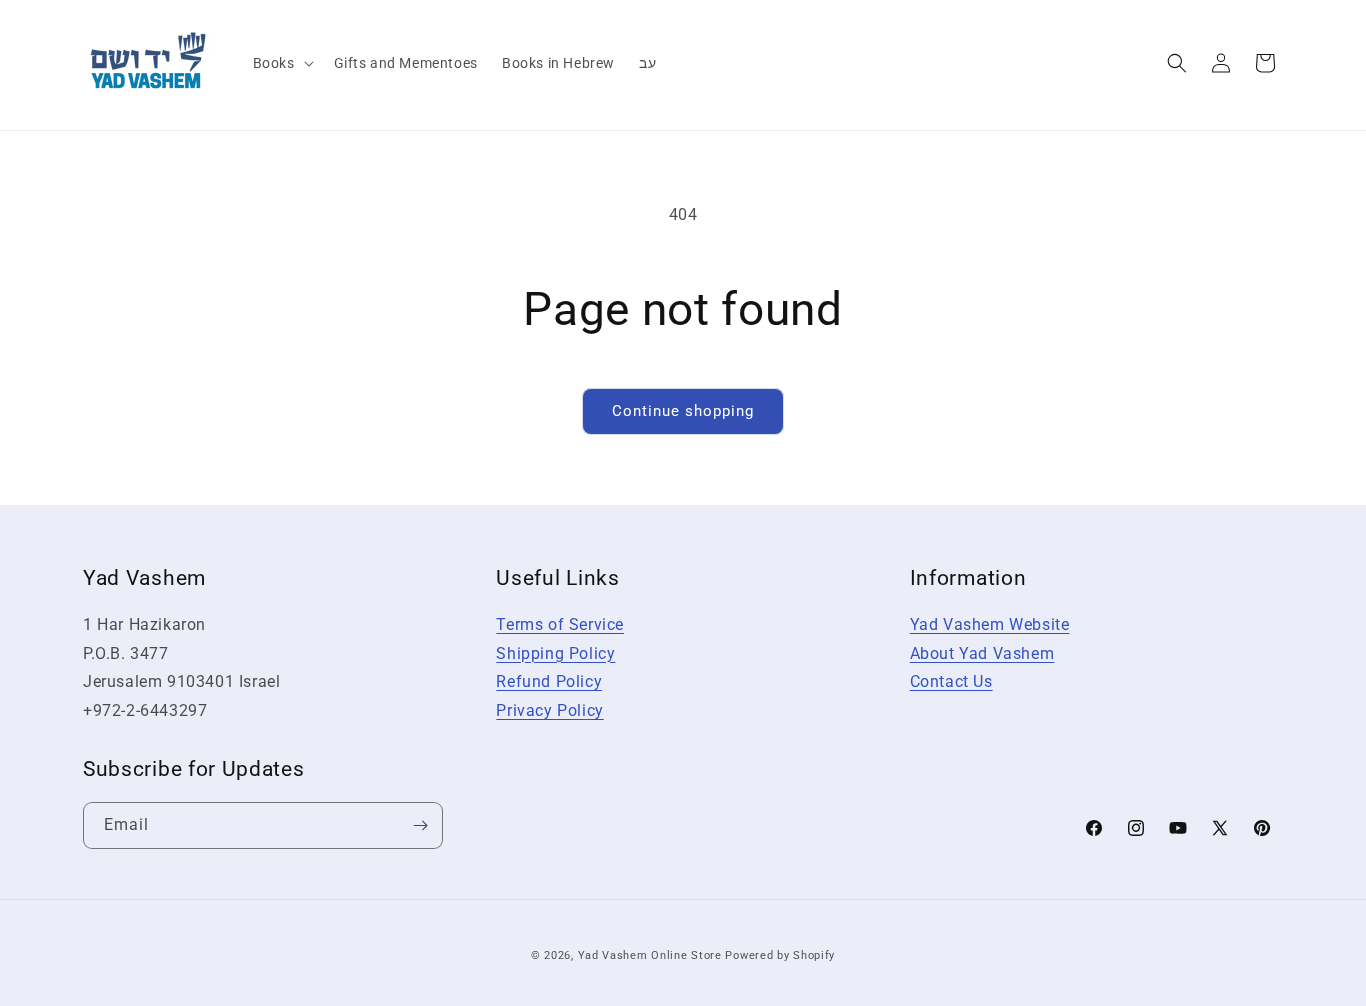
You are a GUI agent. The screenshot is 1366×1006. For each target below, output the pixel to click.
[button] (281, 63)
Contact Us (951, 681)
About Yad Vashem (982, 653)
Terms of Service (560, 624)
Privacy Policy (549, 710)
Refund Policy (549, 681)
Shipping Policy (555, 653)
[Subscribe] (420, 825)
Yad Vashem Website (990, 624)
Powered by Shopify (780, 955)
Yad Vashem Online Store (650, 955)
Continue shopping (683, 411)
